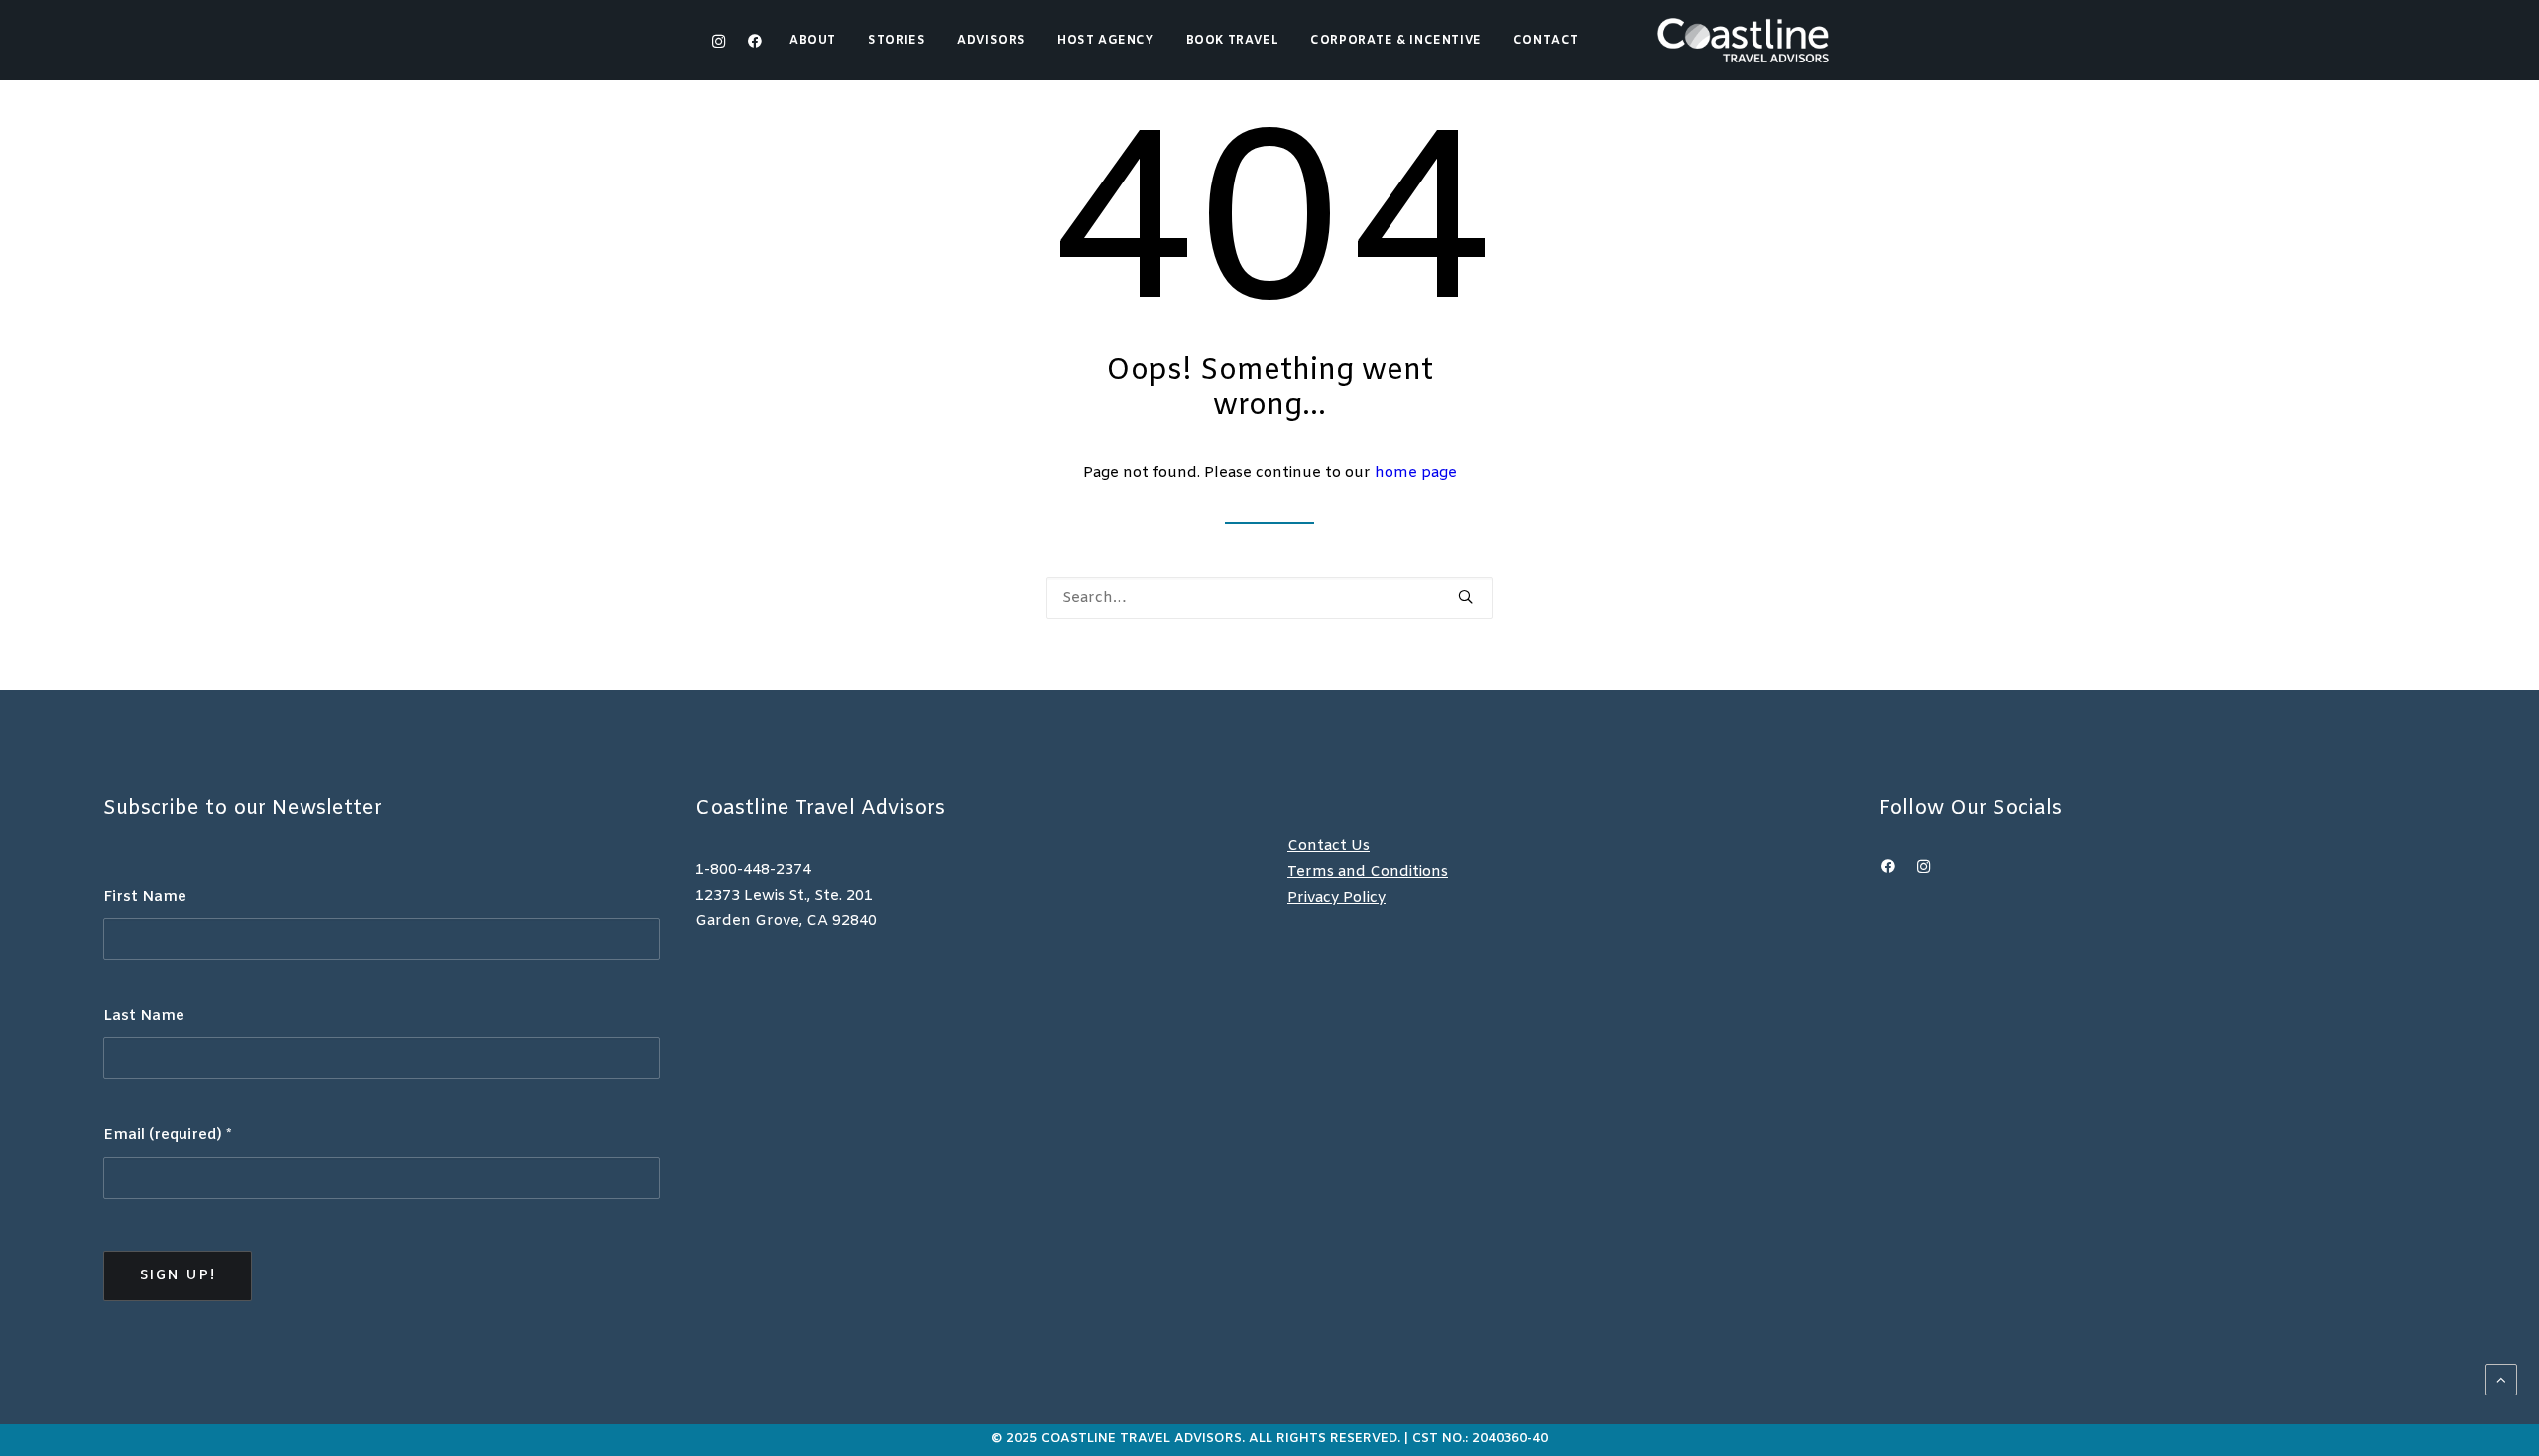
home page (1416, 473)
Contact (1546, 41)
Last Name (144, 1016)
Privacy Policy (1336, 898)
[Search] (1269, 598)
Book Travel (1233, 41)
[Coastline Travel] (1743, 40)
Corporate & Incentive (1396, 41)
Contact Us (1329, 846)
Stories (897, 41)
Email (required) (168, 1135)
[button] (750, 40)
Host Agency (1106, 41)
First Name (145, 897)
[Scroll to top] (2501, 1380)
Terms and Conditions (1368, 872)
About (813, 41)
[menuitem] (820, 40)
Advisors (991, 41)
